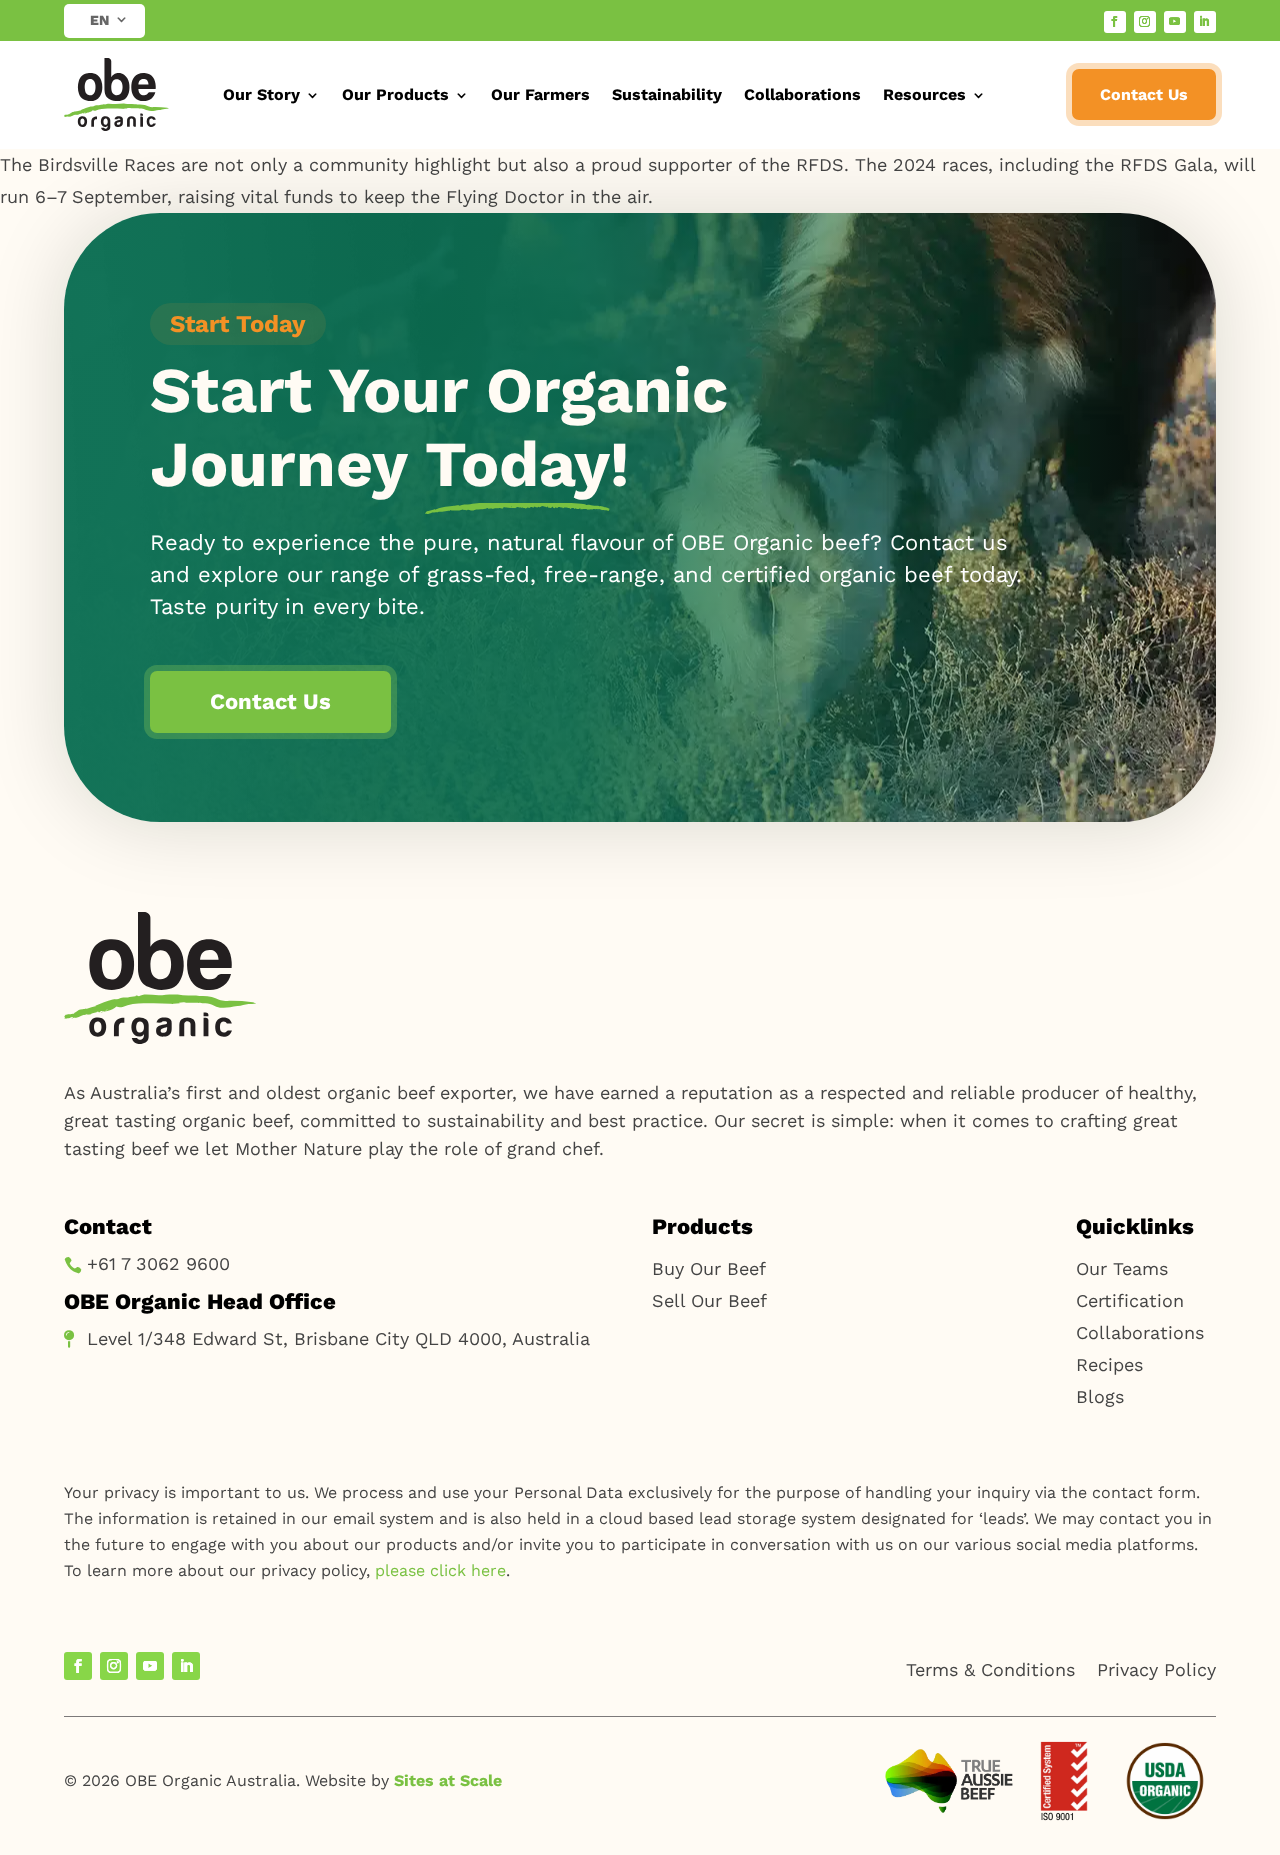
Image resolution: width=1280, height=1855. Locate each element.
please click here (440, 1570)
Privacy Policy (1156, 1669)
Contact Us (1144, 94)
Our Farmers (540, 94)
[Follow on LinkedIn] (1205, 22)
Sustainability (667, 94)
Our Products (395, 94)
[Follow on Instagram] (1145, 22)
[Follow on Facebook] (1115, 22)
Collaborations (802, 94)
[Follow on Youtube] (1175, 22)
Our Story (261, 94)
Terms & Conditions (990, 1669)
